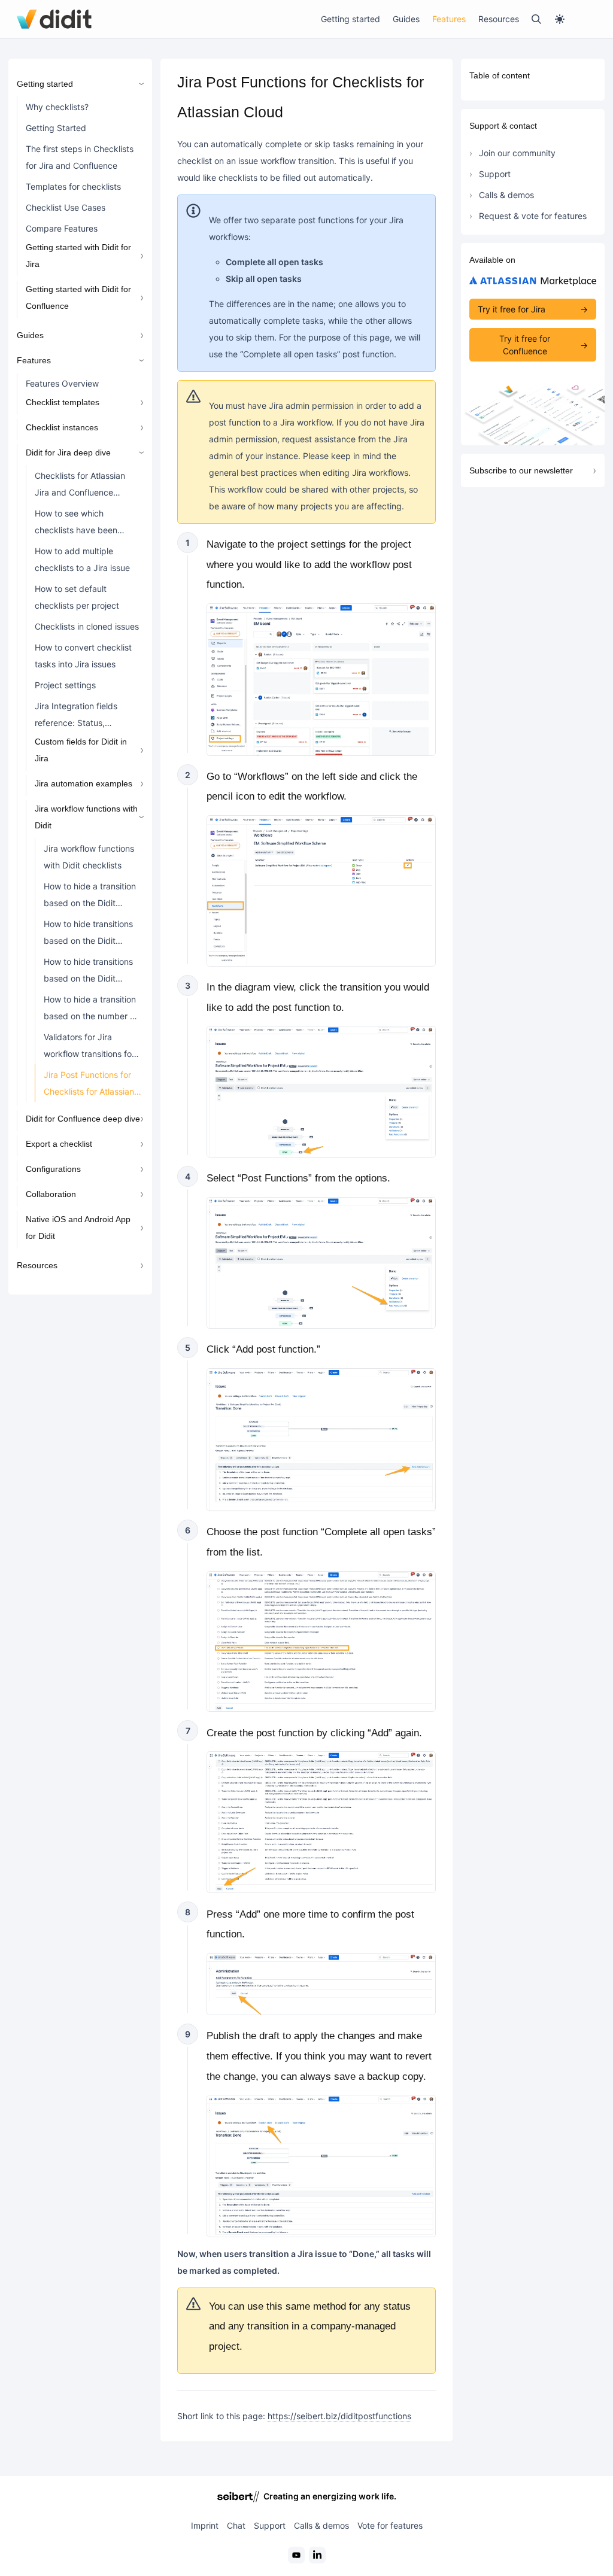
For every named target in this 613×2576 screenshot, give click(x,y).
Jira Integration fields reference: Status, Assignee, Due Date (76, 717)
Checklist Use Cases (66, 207)
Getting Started (56, 128)
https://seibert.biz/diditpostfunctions (339, 2416)
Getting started (350, 19)
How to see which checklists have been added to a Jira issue (76, 524)
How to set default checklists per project (77, 597)
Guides (406, 19)
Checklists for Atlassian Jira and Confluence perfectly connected (80, 487)
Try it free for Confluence (525, 345)
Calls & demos (506, 195)
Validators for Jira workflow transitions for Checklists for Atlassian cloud (89, 1048)
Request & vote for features (533, 216)
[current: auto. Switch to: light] (575, 19)
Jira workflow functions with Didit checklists (89, 857)
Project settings (65, 685)
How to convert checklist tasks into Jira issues (83, 656)
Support (495, 174)
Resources (499, 19)
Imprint (205, 2525)
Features (449, 19)
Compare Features (62, 228)
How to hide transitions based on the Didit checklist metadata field (91, 973)
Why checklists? (57, 107)
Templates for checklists (73, 186)
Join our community (517, 153)
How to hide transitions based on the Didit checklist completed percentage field (88, 935)
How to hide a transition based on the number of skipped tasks (91, 1010)
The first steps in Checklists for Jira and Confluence (80, 157)
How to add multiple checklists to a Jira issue (82, 559)
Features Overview (62, 383)
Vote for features (390, 2525)
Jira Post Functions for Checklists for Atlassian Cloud (89, 1086)
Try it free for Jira (512, 309)
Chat (236, 2525)
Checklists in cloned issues (87, 626)
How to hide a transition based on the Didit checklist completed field (90, 897)
